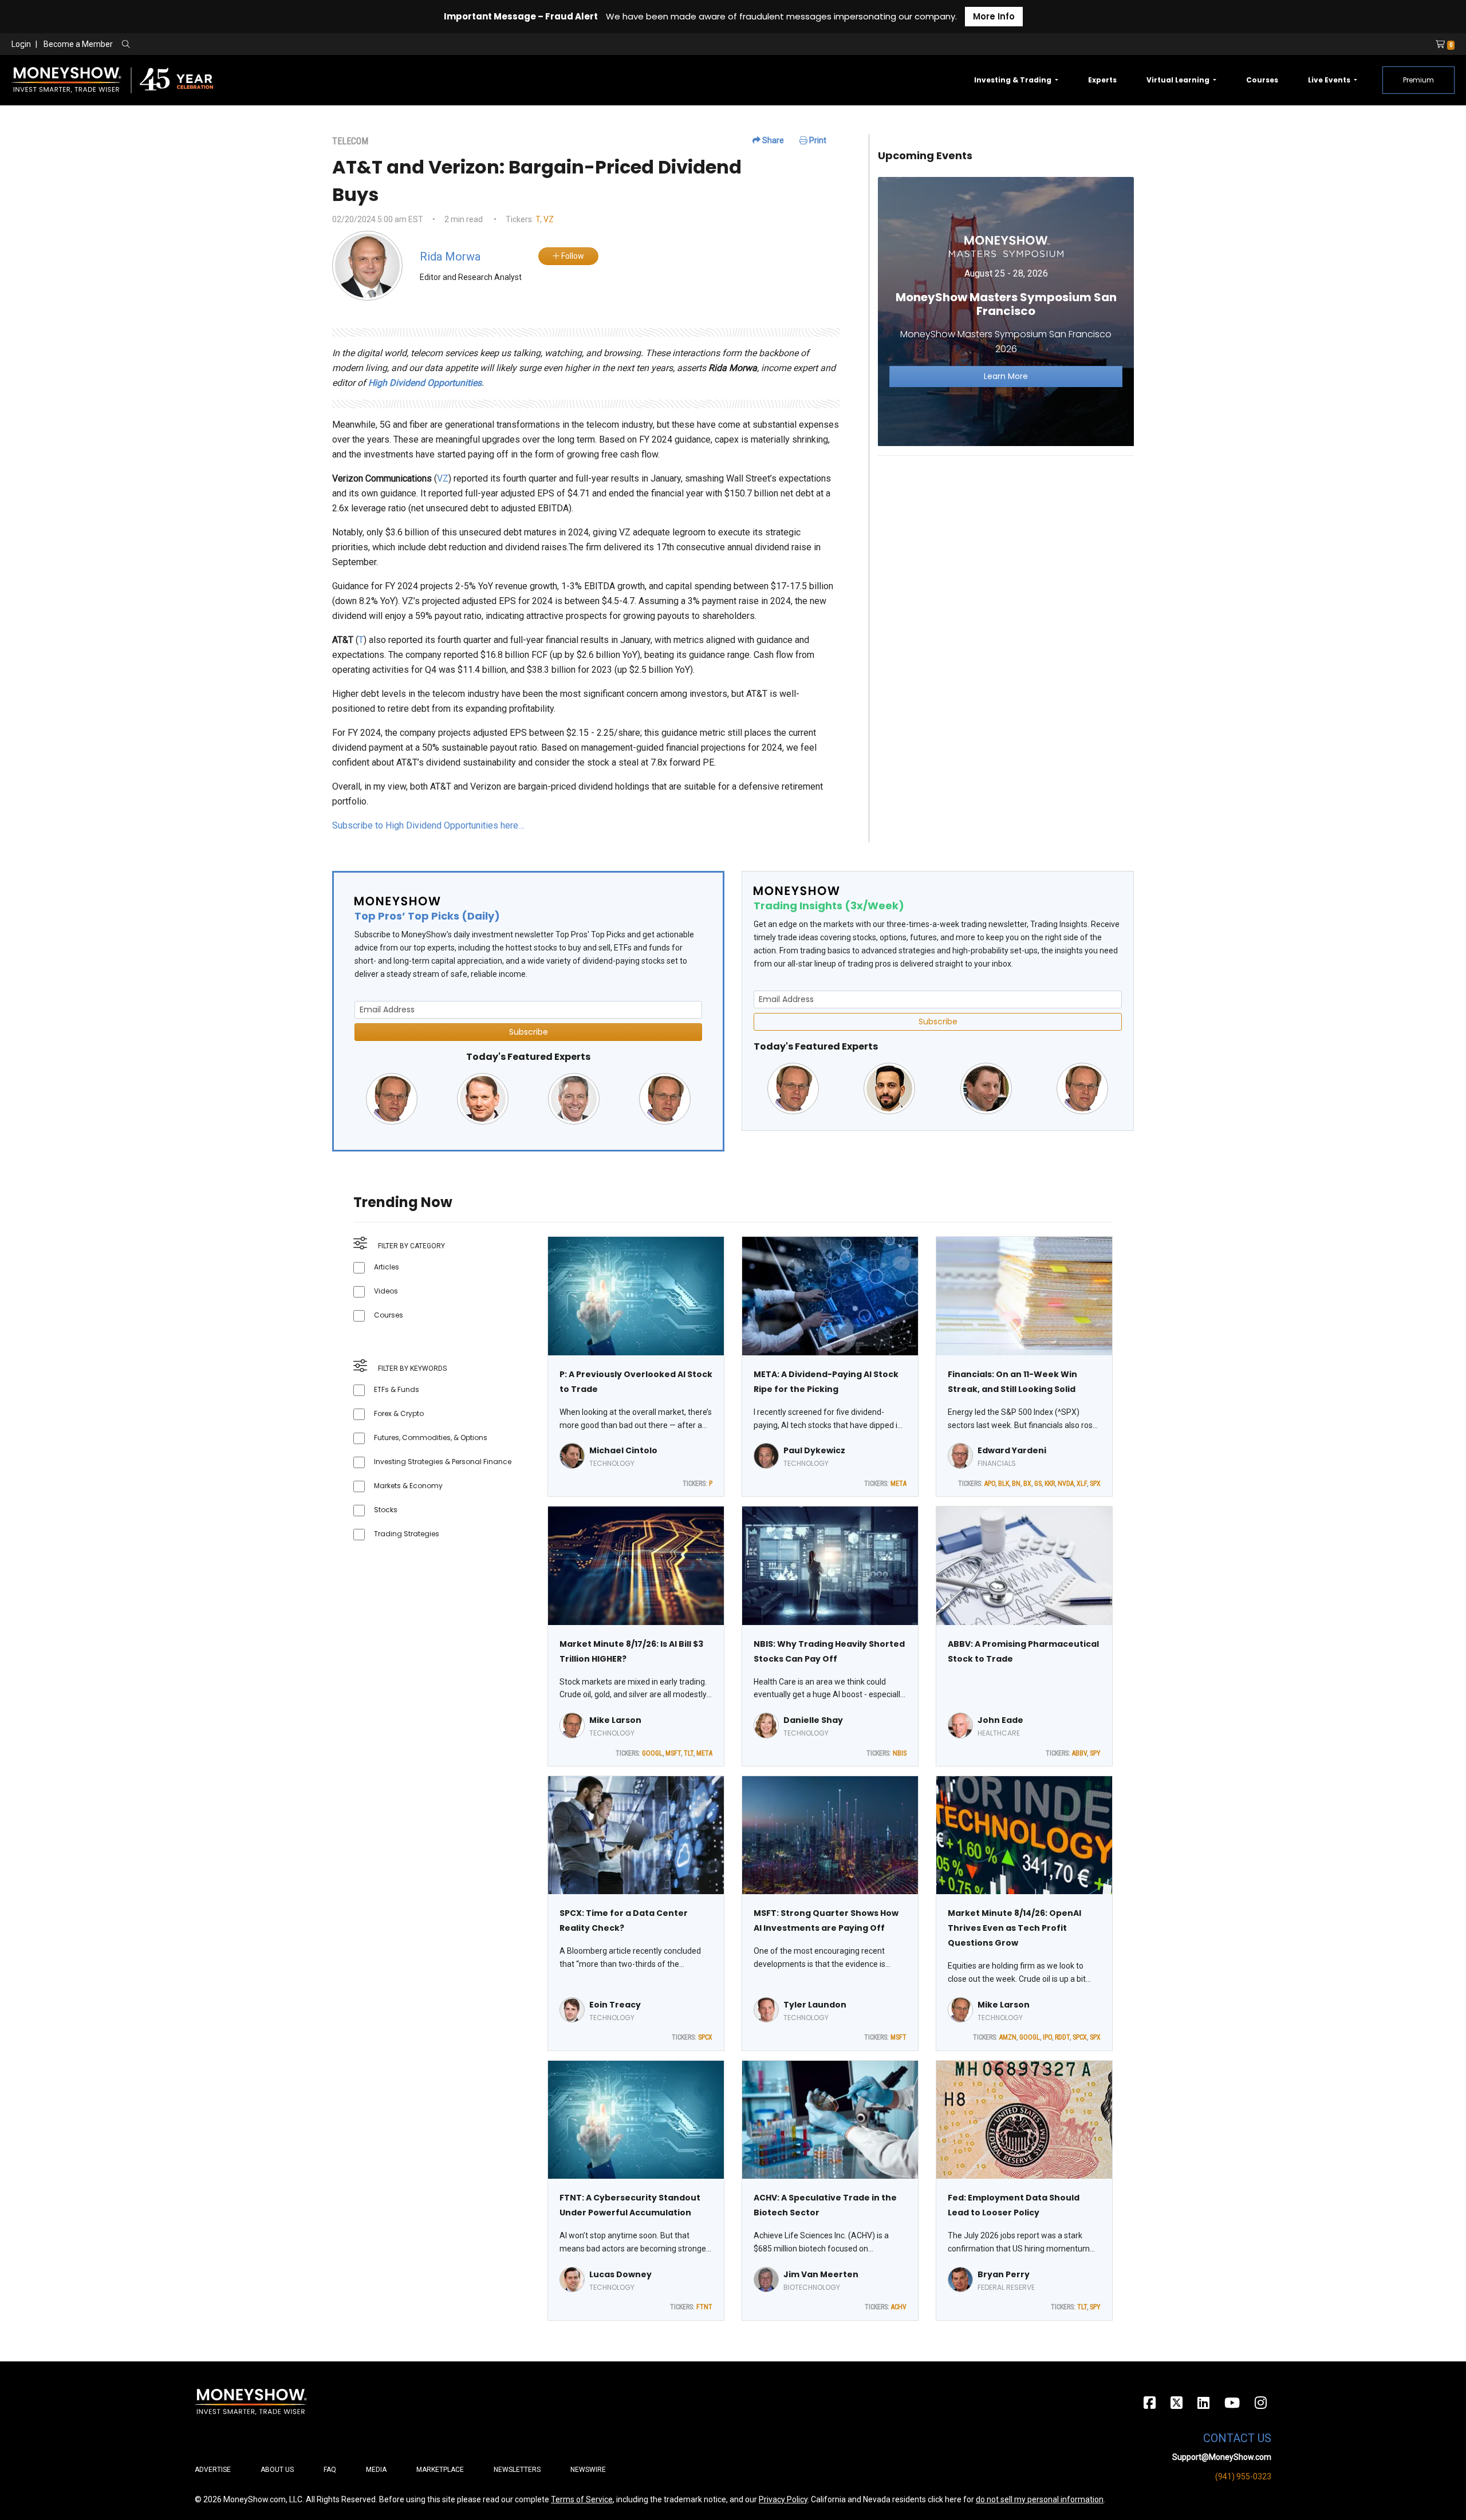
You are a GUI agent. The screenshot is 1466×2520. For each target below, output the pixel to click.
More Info (994, 16)
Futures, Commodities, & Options (431, 1438)
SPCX (705, 2037)
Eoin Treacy (615, 2005)
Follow (572, 256)
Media (376, 2470)
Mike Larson (615, 1720)
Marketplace (440, 2470)
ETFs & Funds (397, 1389)
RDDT (1062, 2037)
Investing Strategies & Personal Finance (443, 1462)
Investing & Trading (1014, 80)
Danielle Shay (813, 1720)
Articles (387, 1267)
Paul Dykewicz (814, 1450)
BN (1016, 1484)
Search (249, 45)
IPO (1047, 2037)
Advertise (213, 2470)
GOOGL (652, 1753)
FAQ (330, 2470)
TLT (689, 1753)
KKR (1050, 1484)
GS (1038, 1484)
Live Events (1330, 80)
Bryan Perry (1004, 2274)
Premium (1418, 80)
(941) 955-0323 (1243, 2476)
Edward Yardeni (1012, 1450)
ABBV (1079, 1753)
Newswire (588, 2470)
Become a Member (78, 44)
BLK (1004, 1484)
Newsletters (517, 2470)
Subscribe (529, 1032)
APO (990, 1484)
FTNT (704, 2307)
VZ (549, 219)
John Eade (1000, 1720)
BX (1027, 1484)
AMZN (1008, 2037)
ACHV (899, 2307)
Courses (1262, 80)
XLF (1082, 1484)
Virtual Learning (1179, 80)
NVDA (1066, 1484)
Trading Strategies (407, 1534)
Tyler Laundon (815, 2005)
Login (21, 44)
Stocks (386, 1510)
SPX (1095, 1484)
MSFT (673, 1753)
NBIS (900, 1753)
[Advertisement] (1006, 545)
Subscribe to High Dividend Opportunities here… (428, 825)
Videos (386, 1291)
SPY (1095, 1753)
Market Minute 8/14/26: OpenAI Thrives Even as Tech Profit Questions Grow (1014, 1928)
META (898, 1484)
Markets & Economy (408, 1486)
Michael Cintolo (623, 1450)
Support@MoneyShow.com (1222, 2457)
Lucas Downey (620, 2274)
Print (817, 140)
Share (772, 140)
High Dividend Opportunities (425, 383)
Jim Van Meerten (821, 2274)
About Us (277, 2470)
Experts (1102, 80)
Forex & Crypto (399, 1413)
